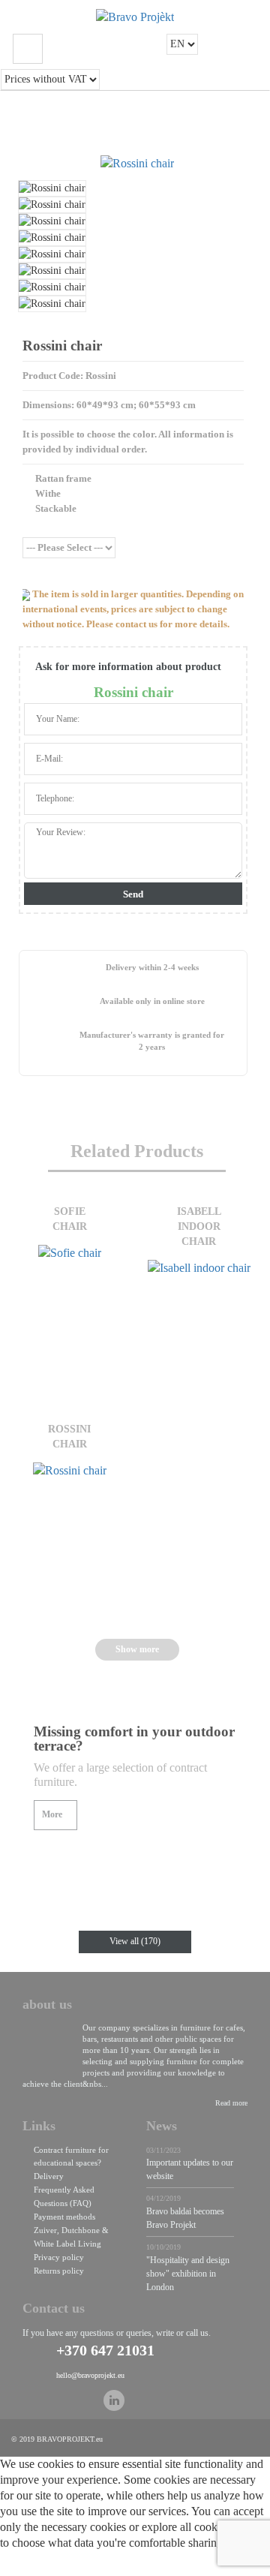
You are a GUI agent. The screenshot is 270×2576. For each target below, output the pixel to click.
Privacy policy (59, 2257)
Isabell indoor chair (199, 1226)
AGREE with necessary (171, 2567)
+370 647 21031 (105, 2350)
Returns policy (59, 2271)
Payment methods (64, 2217)
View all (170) (135, 1941)
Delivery (49, 2176)
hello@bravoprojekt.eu (90, 2375)
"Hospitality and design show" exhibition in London (188, 2274)
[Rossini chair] (137, 164)
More (52, 1814)
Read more (231, 2103)
